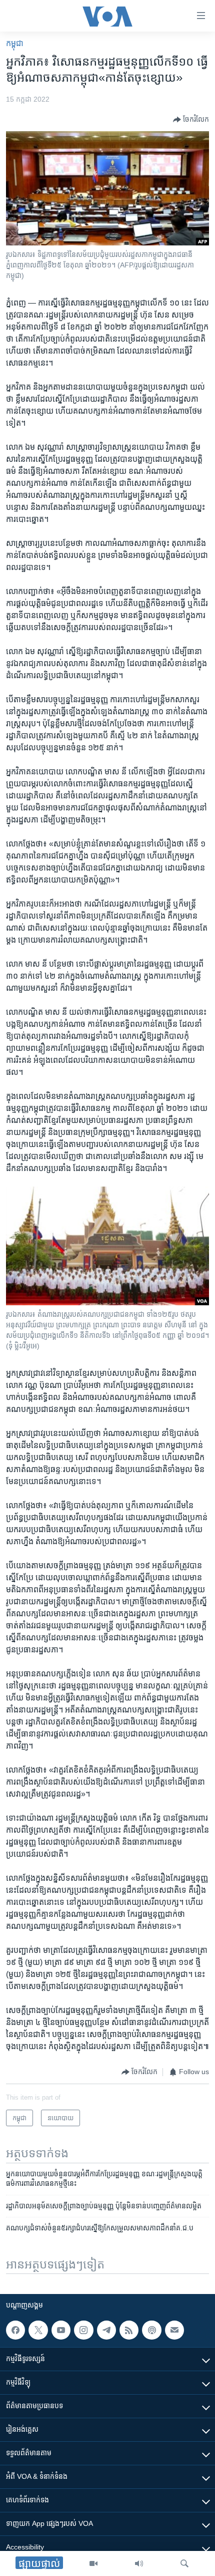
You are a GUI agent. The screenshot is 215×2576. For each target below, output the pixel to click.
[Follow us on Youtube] (61, 2330)
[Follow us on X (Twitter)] (38, 2330)
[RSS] (129, 2330)
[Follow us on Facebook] (15, 2330)
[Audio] (139, 2563)
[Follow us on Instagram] (83, 2330)
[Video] (93, 2563)
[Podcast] (151, 2330)
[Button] (191, 120)
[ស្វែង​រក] (184, 2563)
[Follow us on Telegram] (106, 2330)
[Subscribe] (174, 2330)
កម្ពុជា (15, 43)
